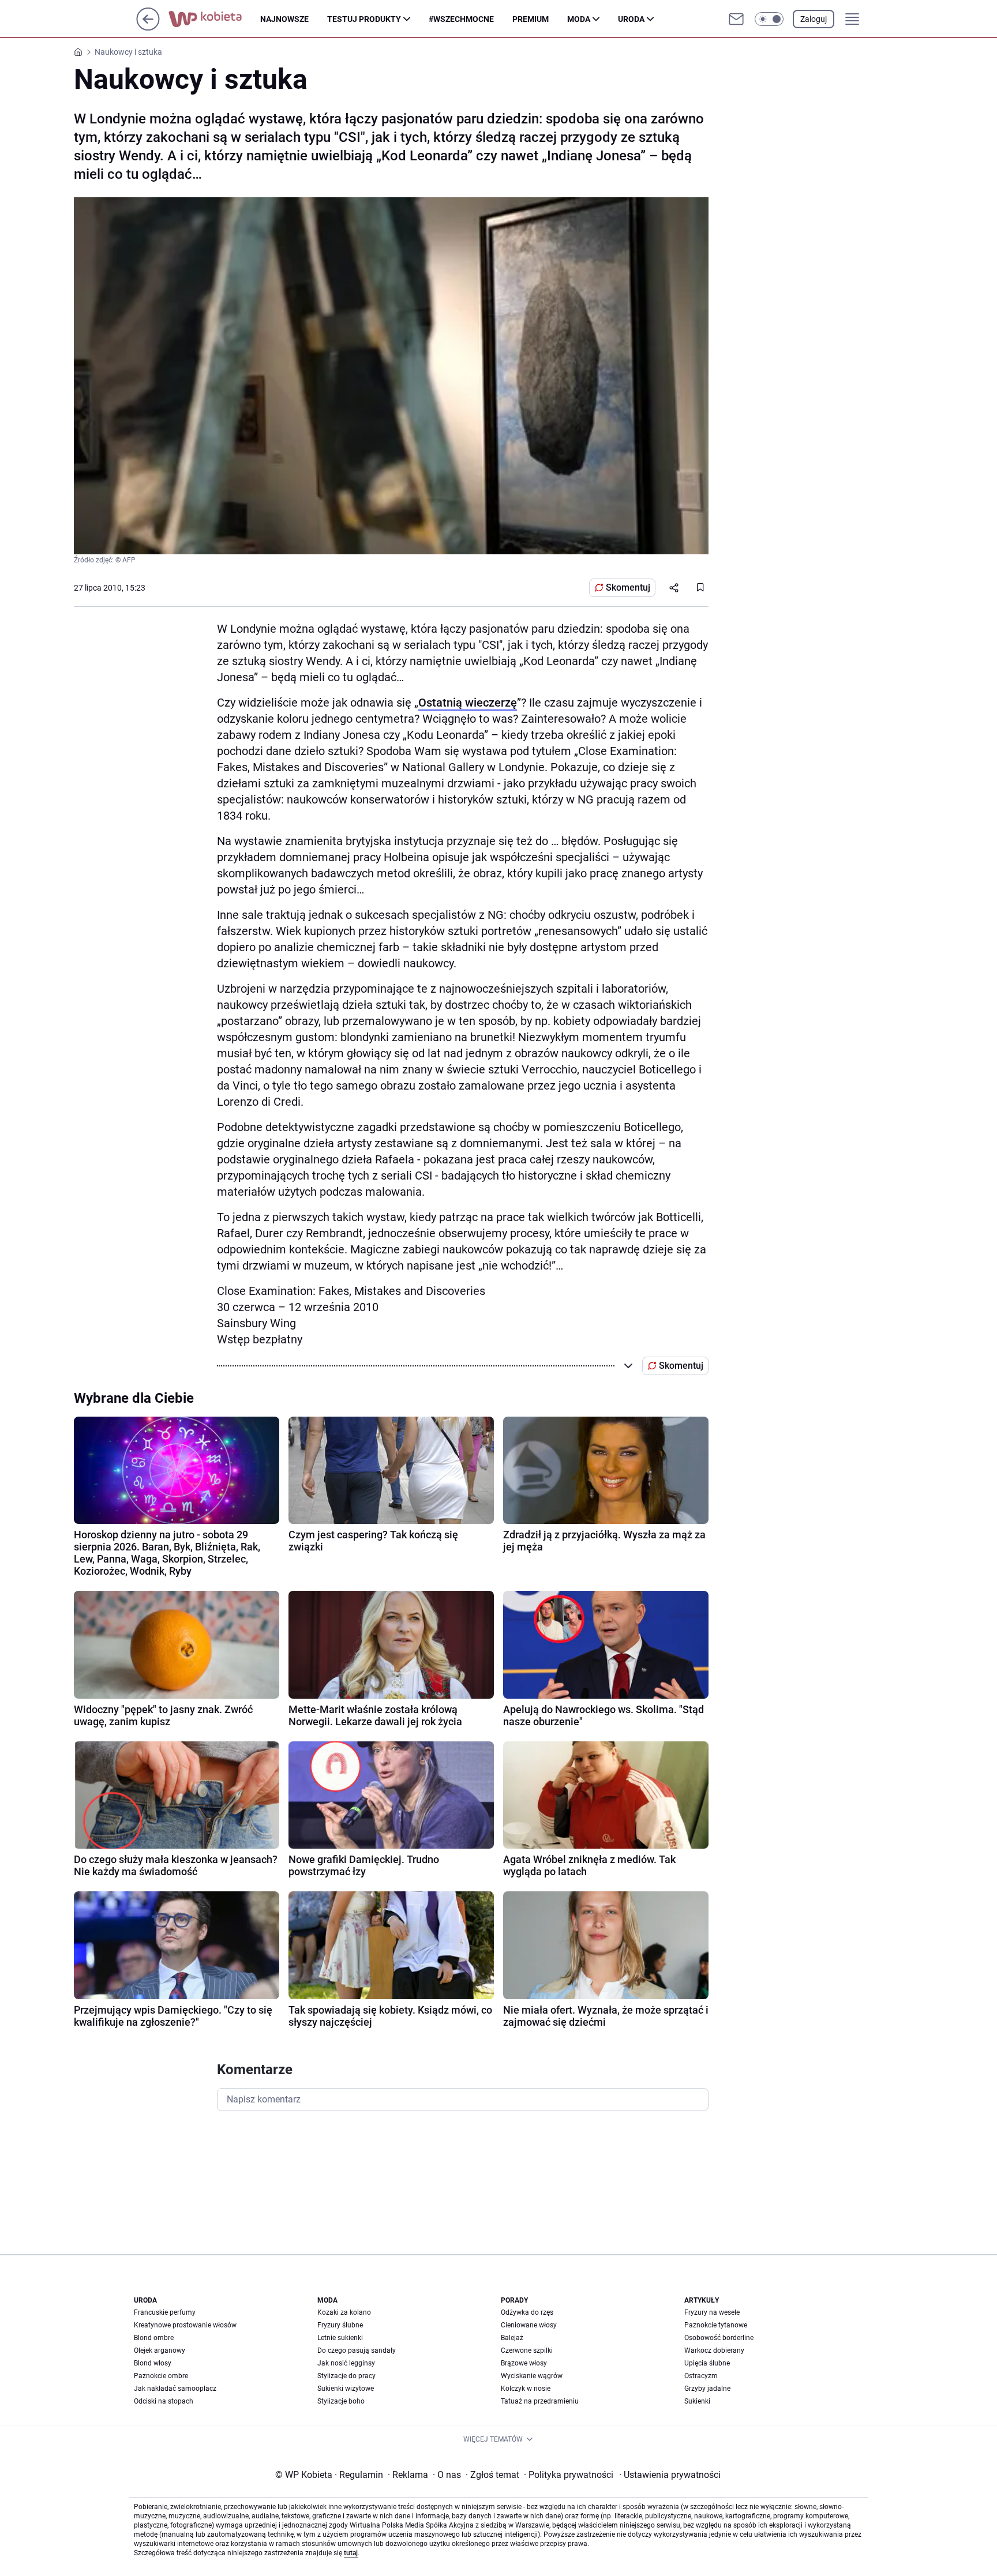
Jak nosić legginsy (346, 2363)
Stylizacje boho (341, 2401)
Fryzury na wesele (712, 2312)
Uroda (631, 19)
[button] (769, 19)
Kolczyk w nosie (526, 2389)
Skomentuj (628, 587)
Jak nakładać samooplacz (175, 2389)
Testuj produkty (364, 19)
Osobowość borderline (719, 2338)
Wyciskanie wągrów (532, 2376)
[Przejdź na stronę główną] (148, 27)
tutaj (351, 2553)
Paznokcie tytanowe (716, 2325)
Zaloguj (814, 19)
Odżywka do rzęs (527, 2312)
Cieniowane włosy (529, 2325)
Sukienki (697, 2401)
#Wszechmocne (461, 19)
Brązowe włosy (524, 2363)
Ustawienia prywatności (670, 2475)
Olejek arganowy (160, 2350)
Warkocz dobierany (714, 2350)
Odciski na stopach (164, 2401)
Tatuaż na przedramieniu (540, 2401)
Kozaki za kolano (344, 2312)
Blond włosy (153, 2363)
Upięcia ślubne (707, 2363)
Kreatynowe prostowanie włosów (185, 2325)
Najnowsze (284, 19)
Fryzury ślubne (340, 2325)
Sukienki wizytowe (346, 2389)
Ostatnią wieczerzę (468, 703)
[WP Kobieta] (214, 19)
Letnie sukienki (340, 2338)
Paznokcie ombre (161, 2376)
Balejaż (512, 2338)
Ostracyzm (701, 2376)
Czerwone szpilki (527, 2350)
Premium (531, 19)
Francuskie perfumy (165, 2312)
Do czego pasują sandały (357, 2350)
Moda (579, 19)
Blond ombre (154, 2338)
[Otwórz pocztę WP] (736, 19)
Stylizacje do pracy (346, 2376)
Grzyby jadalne (707, 2389)
